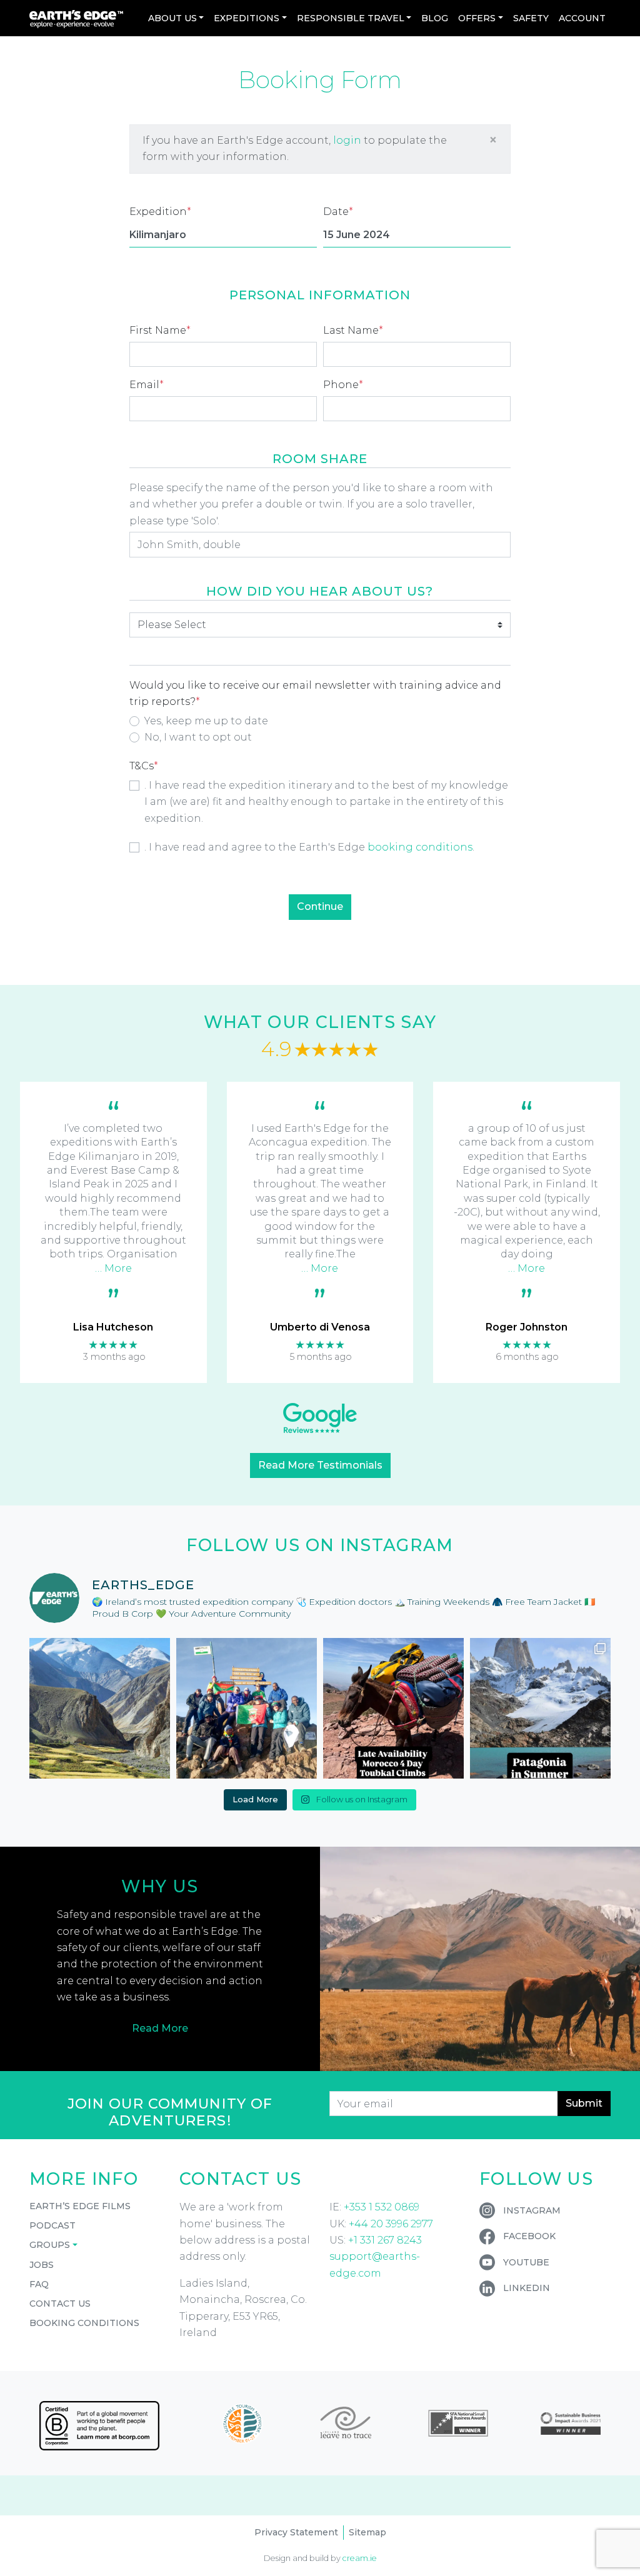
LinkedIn (527, 2288)
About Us (172, 18)
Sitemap (367, 2532)
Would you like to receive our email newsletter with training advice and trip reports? (315, 693)
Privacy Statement (296, 2532)
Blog (435, 18)
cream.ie (360, 2558)
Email (147, 385)
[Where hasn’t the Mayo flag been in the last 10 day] (247, 1708)
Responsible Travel (351, 18)
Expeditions (247, 18)
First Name (160, 330)
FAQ (39, 2284)
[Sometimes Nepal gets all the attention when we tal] (100, 1708)
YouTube (526, 2262)
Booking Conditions (84, 2323)
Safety (531, 18)
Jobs (42, 2265)
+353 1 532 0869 (382, 2207)
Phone (343, 385)
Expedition (160, 212)
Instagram (532, 2210)
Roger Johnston (527, 1327)
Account (582, 18)
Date (338, 212)
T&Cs (144, 766)
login (347, 140)
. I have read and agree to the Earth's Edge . (309, 847)
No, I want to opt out (198, 737)
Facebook (529, 2236)
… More (113, 1268)
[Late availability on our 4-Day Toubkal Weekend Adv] (393, 1708)
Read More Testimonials (320, 1465)
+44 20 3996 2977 (391, 2224)
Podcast (52, 2225)
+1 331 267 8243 (385, 2240)
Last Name (353, 330)
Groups (50, 2245)
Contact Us (60, 2304)
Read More (160, 2028)
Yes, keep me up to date (206, 721)
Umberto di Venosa (320, 1327)
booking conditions (420, 847)
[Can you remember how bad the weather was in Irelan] (540, 1708)
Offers (477, 18)
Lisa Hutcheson (113, 1327)
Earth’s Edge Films (80, 2206)
